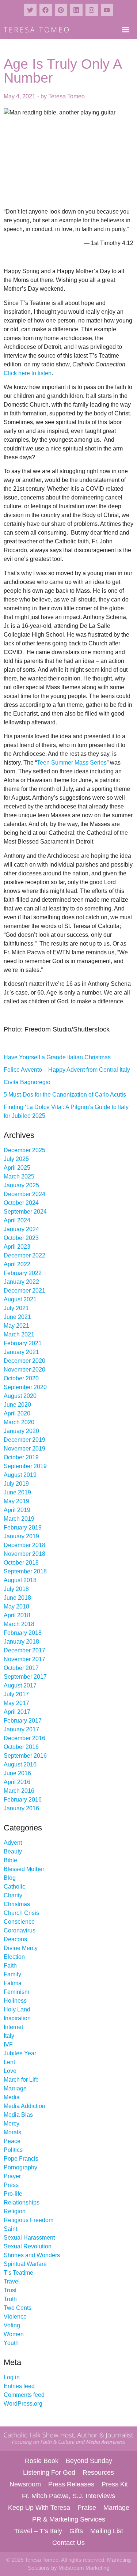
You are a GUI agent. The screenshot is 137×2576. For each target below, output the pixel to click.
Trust (10, 2290)
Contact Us (68, 2543)
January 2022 (21, 1282)
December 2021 (24, 1291)
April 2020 (17, 1413)
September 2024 (25, 1212)
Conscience (19, 1922)
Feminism (16, 1992)
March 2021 (19, 1334)
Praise (87, 2508)
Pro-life (13, 2194)
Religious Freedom (28, 2220)
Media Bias (18, 2115)
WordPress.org (23, 2404)
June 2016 (17, 1773)
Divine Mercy (21, 1948)
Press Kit (115, 2484)
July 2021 (16, 1308)
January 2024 (21, 1229)
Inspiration (17, 2018)
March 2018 (19, 1624)
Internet (13, 2027)
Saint (10, 2229)
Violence (15, 2317)
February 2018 (23, 1633)
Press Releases (71, 2484)
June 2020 (17, 1405)
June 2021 (17, 1317)
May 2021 (16, 1326)
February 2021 (23, 1343)
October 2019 (21, 1457)
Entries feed (19, 2386)
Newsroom (25, 2484)
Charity (13, 1895)
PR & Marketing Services (69, 2519)
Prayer (12, 2176)
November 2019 (24, 1449)
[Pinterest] (61, 10)
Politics (13, 2150)
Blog (10, 1878)
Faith (10, 1966)
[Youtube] (107, 10)
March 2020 (19, 1422)
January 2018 (21, 1642)
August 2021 (20, 1299)
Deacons (15, 1939)
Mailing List (107, 2531)
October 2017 (21, 1668)
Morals (12, 2132)
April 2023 (17, 1247)
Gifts (76, 2531)
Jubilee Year (20, 2053)
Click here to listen (28, 373)
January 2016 (21, 1808)
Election (14, 1957)
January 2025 (21, 1185)
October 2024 (21, 1203)
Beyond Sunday (89, 2461)
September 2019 (25, 1466)
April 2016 (17, 1782)
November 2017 (24, 1659)
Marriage (15, 2088)
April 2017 (17, 1712)
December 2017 (24, 1650)
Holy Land (17, 2009)
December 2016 (24, 1738)
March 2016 (19, 1791)
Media (12, 2097)
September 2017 (25, 1677)
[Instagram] (92, 10)
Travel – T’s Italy (38, 2531)
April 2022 (17, 1264)
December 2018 (24, 1545)
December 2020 (24, 1361)
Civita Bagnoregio (27, 1082)
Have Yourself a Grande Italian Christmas (57, 1057)
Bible (10, 1860)
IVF (8, 2045)
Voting (12, 2325)
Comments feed (24, 2395)
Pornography (20, 2167)
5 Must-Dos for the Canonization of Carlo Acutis (65, 1095)
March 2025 (19, 1176)
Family (12, 1974)
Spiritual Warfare (25, 2264)
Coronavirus (20, 1930)
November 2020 (24, 1370)
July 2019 (16, 1484)
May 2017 (16, 1703)
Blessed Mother (24, 1869)
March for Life (21, 2080)
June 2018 (17, 1598)
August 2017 (20, 1685)
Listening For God (49, 2473)
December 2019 (24, 1440)
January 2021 (21, 1352)
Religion (15, 2211)
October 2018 (21, 1563)
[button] (125, 29)
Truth (10, 2299)
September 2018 (25, 1571)
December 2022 (24, 1255)
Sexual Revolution (28, 2246)
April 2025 (17, 1168)
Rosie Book (42, 2461)
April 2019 (17, 1510)
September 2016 (25, 1756)
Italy (9, 2036)
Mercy (12, 2124)
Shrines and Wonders (32, 2255)
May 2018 (16, 1606)
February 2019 (23, 1528)
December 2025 (24, 1150)
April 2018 (17, 1615)
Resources (98, 2473)
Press (11, 2185)
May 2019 (16, 1501)
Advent (13, 1843)
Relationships (22, 2202)
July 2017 (16, 1694)
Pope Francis (21, 2159)
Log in (12, 2377)
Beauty (13, 1851)
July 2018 (16, 1589)
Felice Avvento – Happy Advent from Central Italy (67, 1070)
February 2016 (23, 1800)
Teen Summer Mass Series (72, 763)
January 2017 (21, 1729)
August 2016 (20, 1764)
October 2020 (21, 1378)
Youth (11, 2343)
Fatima (13, 1983)
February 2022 (23, 1273)
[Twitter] (30, 10)
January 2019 (21, 1536)
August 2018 (20, 1580)
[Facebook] (46, 10)
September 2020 (25, 1387)
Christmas (17, 1904)
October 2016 (21, 1747)
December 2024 (24, 1194)
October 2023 (21, 1238)
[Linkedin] (76, 10)
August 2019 (20, 1475)
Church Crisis (21, 1913)
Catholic (14, 1887)
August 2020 (20, 1396)
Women (14, 2334)
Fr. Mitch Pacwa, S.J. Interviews (68, 2496)
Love (10, 2071)
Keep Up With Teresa (39, 2508)
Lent (9, 2062)
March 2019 (19, 1519)
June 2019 (17, 1492)
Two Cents (18, 2308)
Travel (12, 2281)
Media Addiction (24, 2106)
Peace (12, 2141)
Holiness (15, 2001)
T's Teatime (18, 2273)
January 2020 (21, 1431)
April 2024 (17, 1220)
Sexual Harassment (29, 2238)
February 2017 (23, 1721)
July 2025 (16, 1159)
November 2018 (24, 1554)
